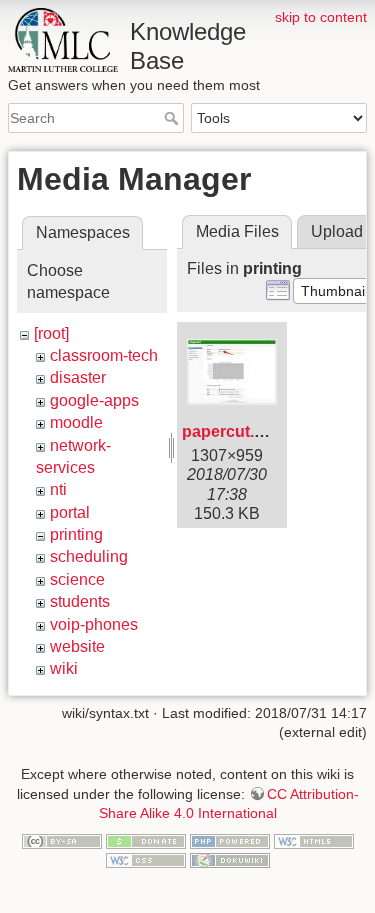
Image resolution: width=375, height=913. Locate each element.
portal (70, 512)
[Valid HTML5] (314, 840)
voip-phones (94, 624)
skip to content (321, 17)
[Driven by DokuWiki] (230, 860)
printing (76, 534)
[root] (51, 333)
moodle (76, 422)
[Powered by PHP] (230, 840)
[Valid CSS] (146, 860)
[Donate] (146, 840)
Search (173, 118)
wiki (64, 668)
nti (58, 489)
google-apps (94, 400)
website (77, 646)
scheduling (89, 556)
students (80, 601)
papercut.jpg (230, 431)
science (77, 579)
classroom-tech (104, 355)
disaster (78, 377)
